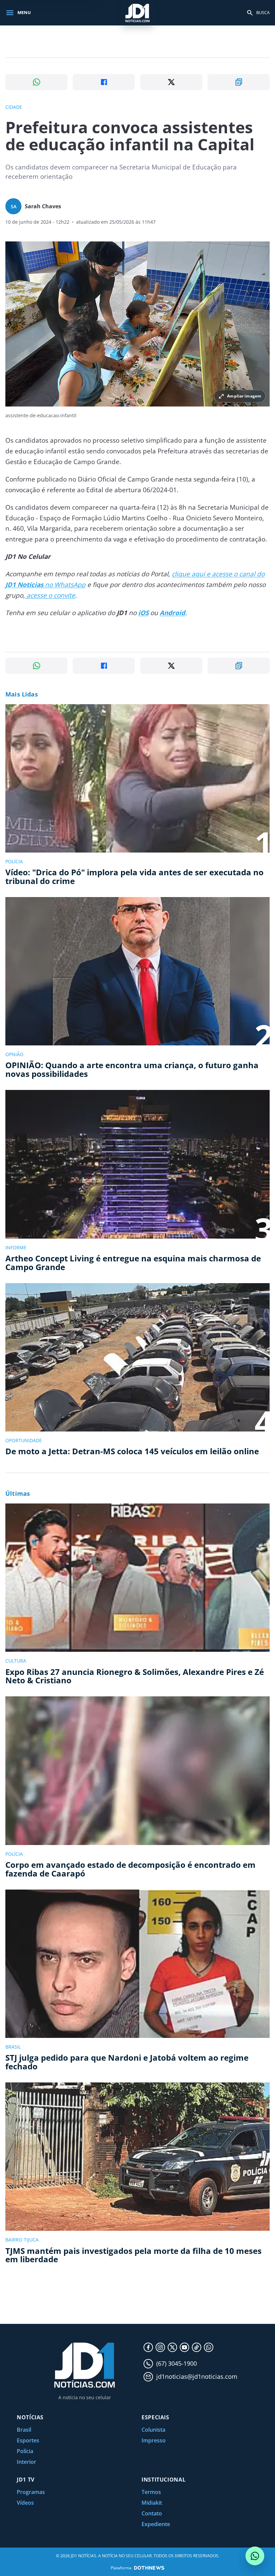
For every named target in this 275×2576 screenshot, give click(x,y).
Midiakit (152, 2503)
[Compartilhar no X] (171, 82)
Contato (152, 2513)
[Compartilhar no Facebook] (104, 82)
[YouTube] (184, 2347)
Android (172, 613)
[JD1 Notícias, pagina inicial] (137, 13)
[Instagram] (160, 2347)
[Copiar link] (239, 82)
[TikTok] (197, 2347)
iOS (143, 613)
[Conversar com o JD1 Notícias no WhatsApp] (255, 2556)
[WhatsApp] (209, 2347)
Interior (26, 2462)
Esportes (28, 2440)
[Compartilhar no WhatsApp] (36, 82)
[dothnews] (149, 2568)
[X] (172, 2347)
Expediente (156, 2524)
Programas (31, 2492)
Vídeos (25, 2503)
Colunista (153, 2430)
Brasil (24, 2430)
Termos (151, 2492)
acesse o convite (50, 595)
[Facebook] (148, 2347)
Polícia (25, 2451)
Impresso (154, 2440)
